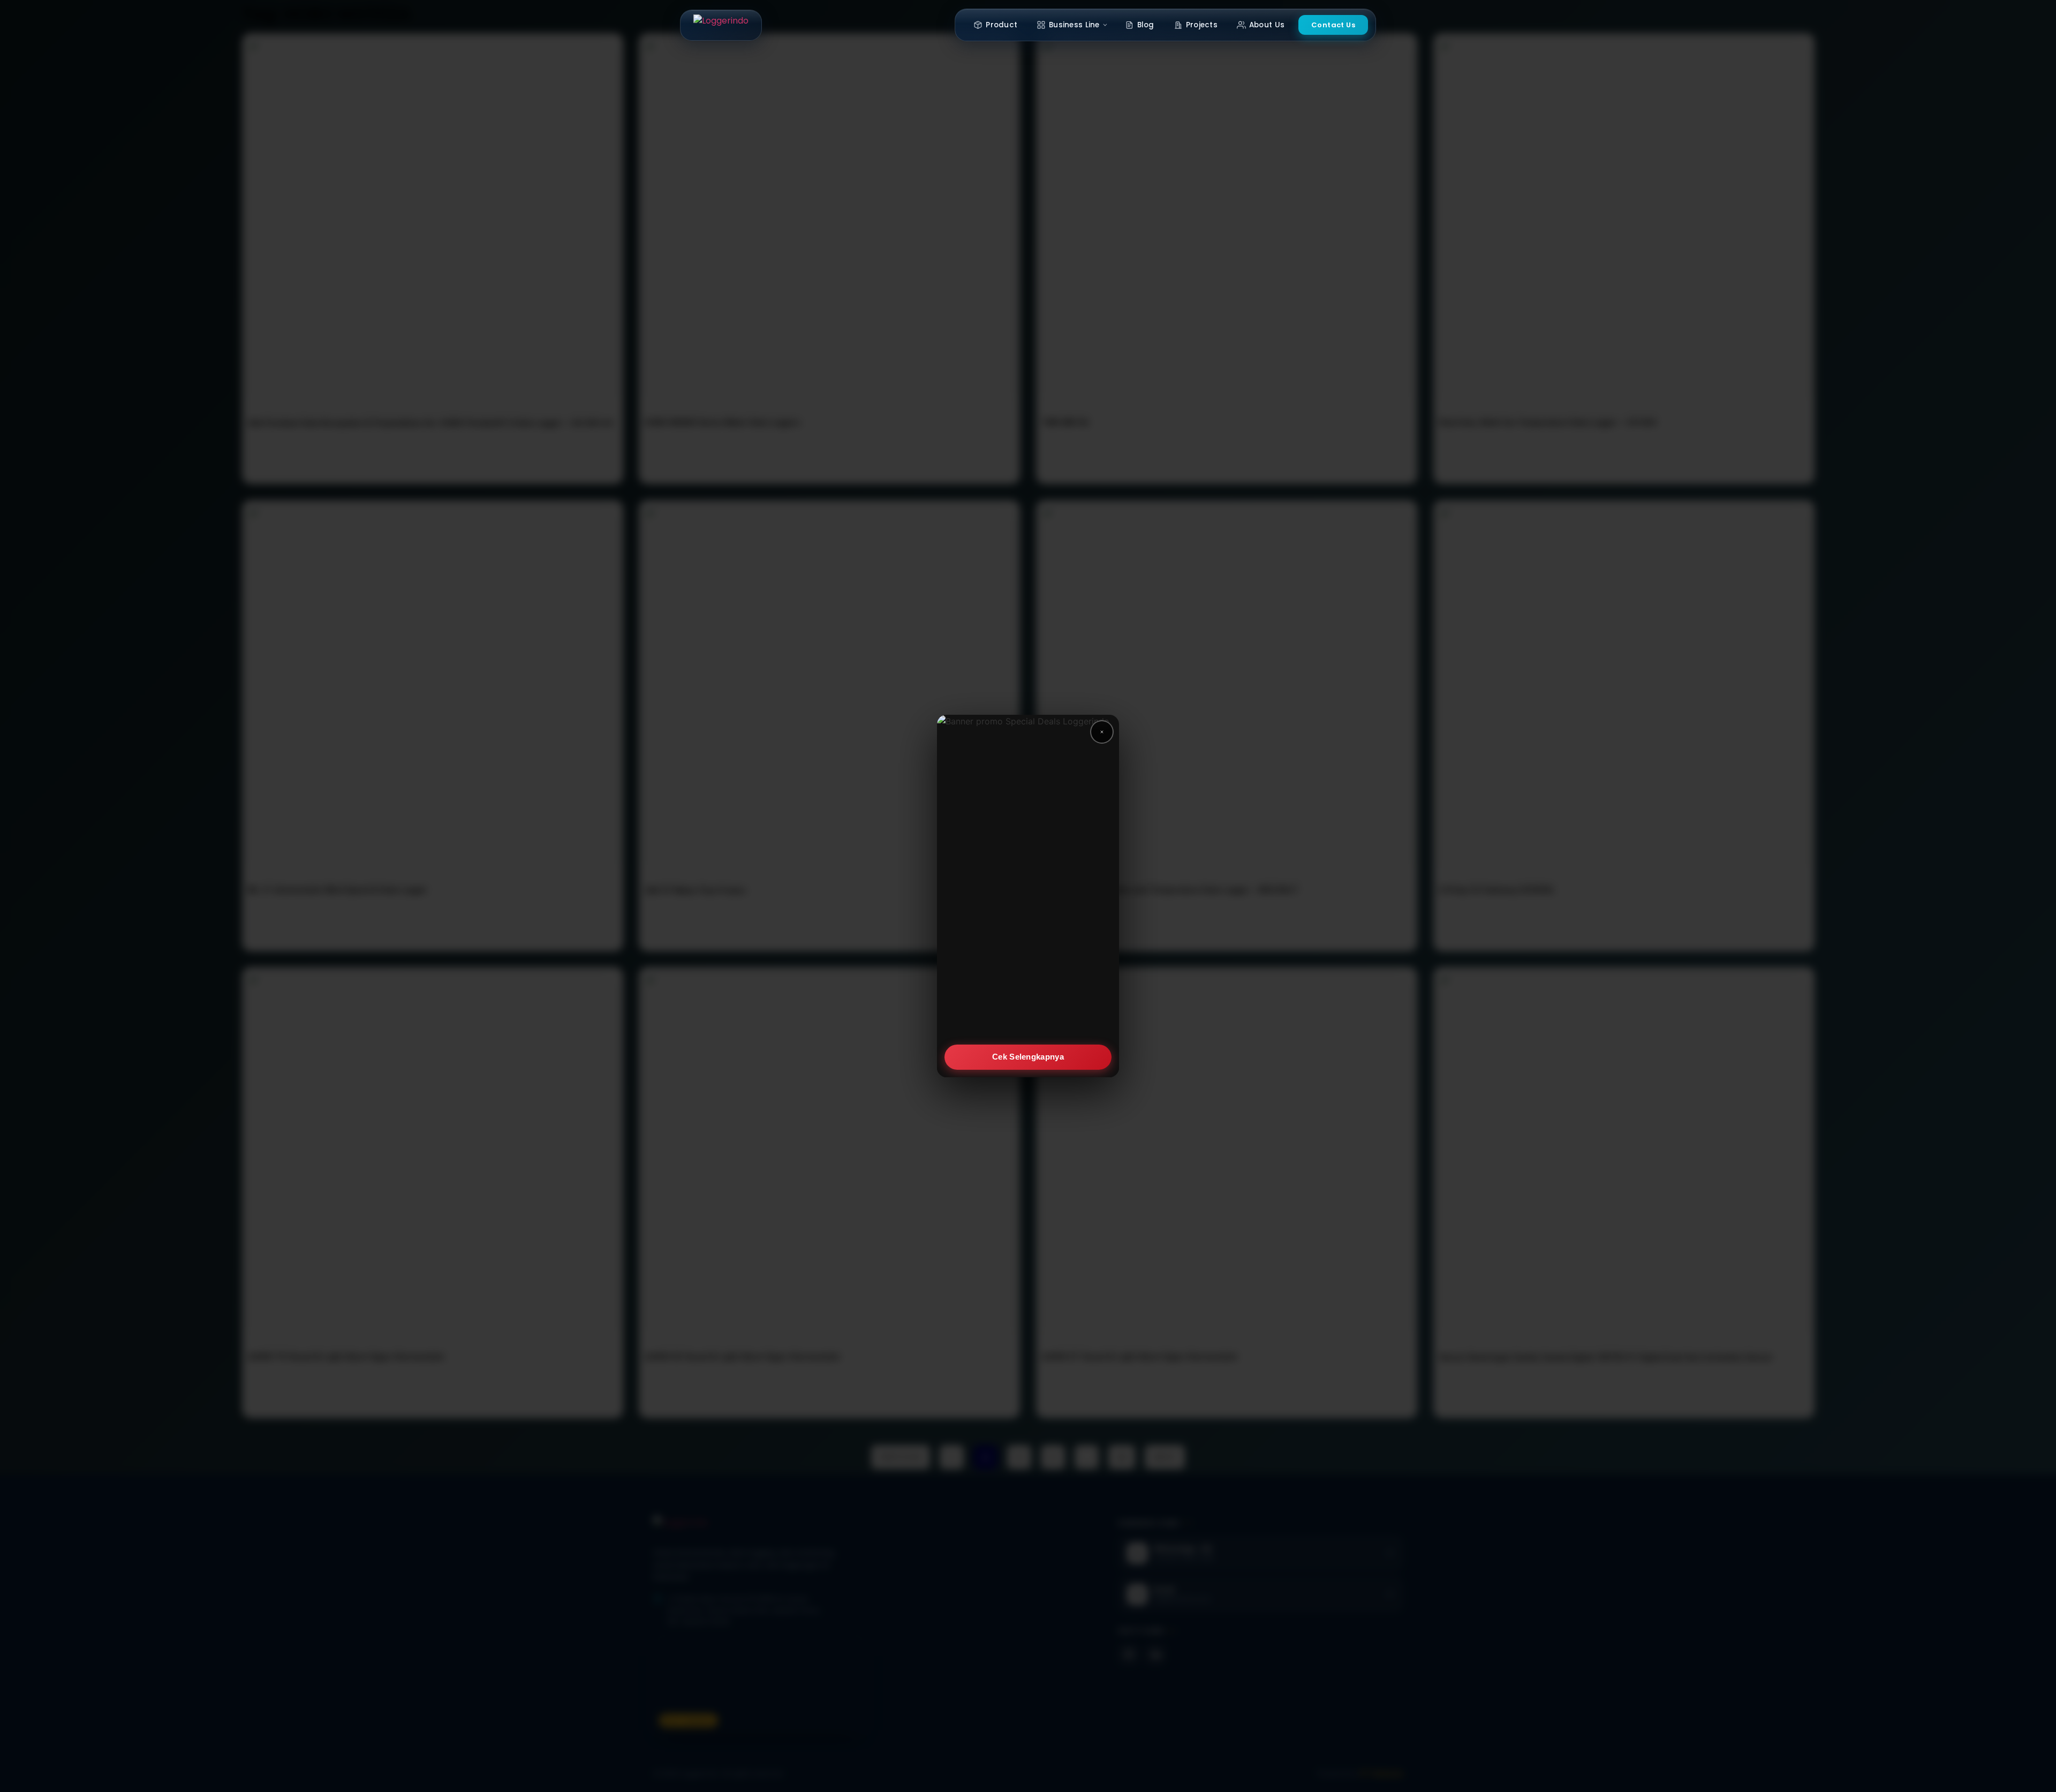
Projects (1202, 25)
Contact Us (1333, 25)
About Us (1267, 25)
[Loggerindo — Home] (721, 25)
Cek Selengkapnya (1028, 1057)
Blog (1146, 25)
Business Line (1074, 25)
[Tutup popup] (1102, 732)
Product (1001, 25)
